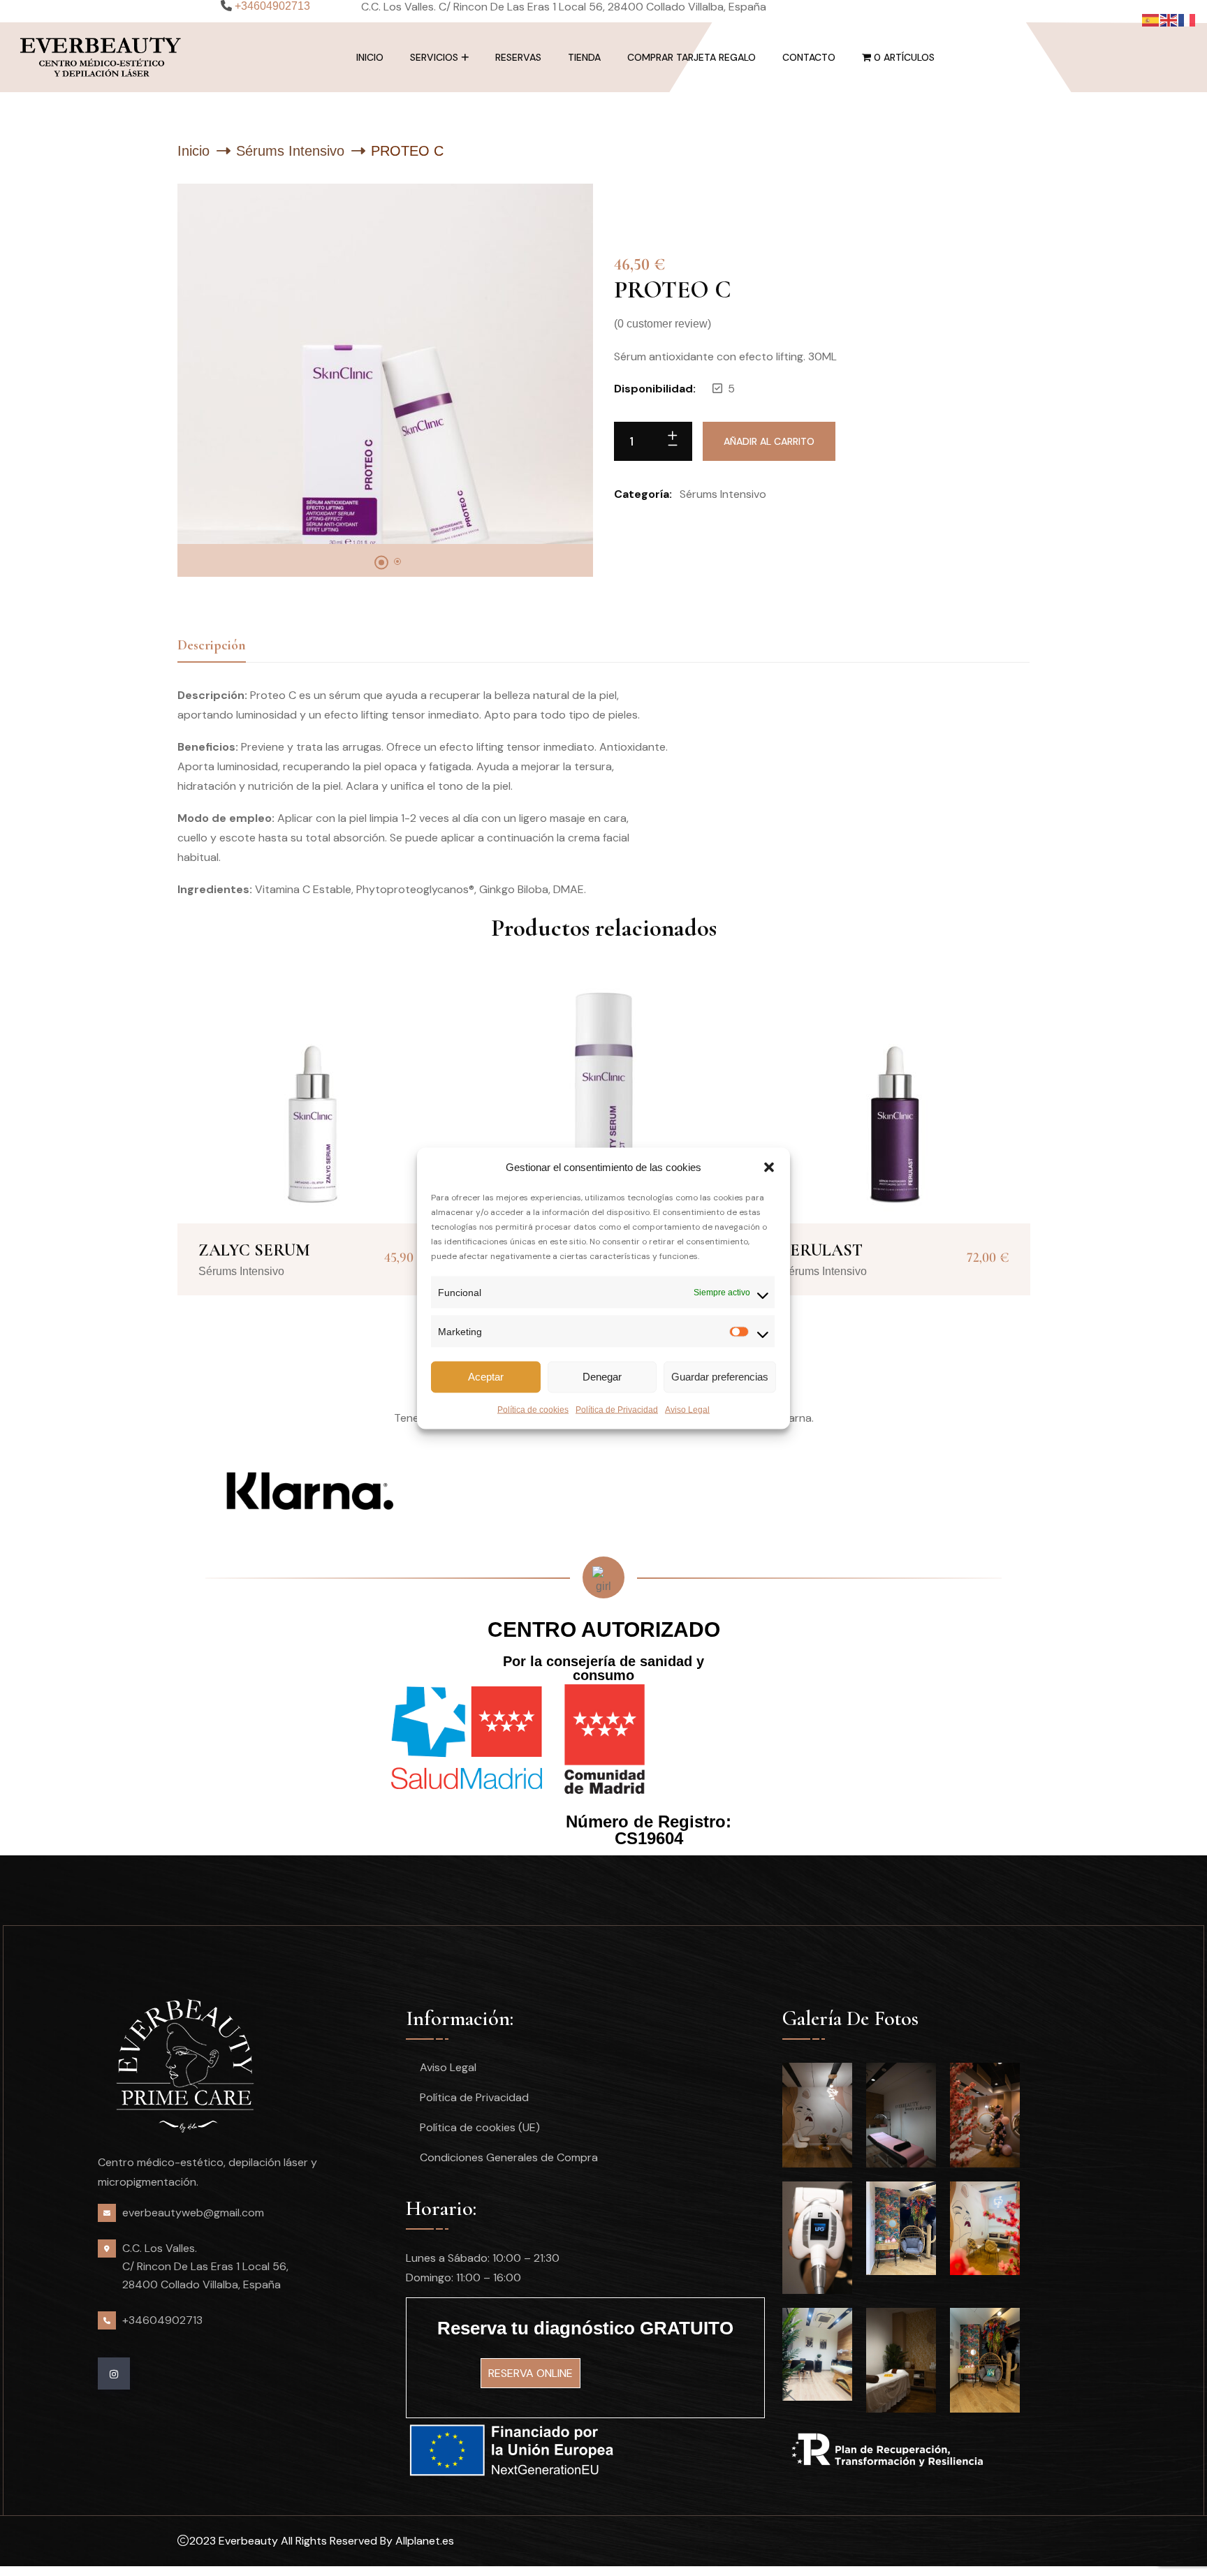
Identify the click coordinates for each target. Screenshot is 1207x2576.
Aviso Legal (687, 1409)
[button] (769, 1167)
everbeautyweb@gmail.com (193, 2213)
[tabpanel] (385, 364)
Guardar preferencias (720, 1377)
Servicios (434, 57)
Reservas (518, 57)
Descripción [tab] (212, 645)
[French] (1187, 19)
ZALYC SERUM (254, 1250)
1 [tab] (381, 563)
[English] (1169, 19)
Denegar (602, 1377)
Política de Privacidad (617, 1409)
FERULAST (822, 1250)
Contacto (809, 57)
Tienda (584, 57)
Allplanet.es (425, 2541)
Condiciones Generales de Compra (509, 2157)
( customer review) (663, 324)
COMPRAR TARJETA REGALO (692, 57)
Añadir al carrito (769, 441)
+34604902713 (162, 2320)
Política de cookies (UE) (480, 2127)
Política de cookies (533, 1409)
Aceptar (486, 1377)
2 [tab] (397, 561)
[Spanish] (1151, 19)
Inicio (370, 57)
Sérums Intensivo (290, 151)
